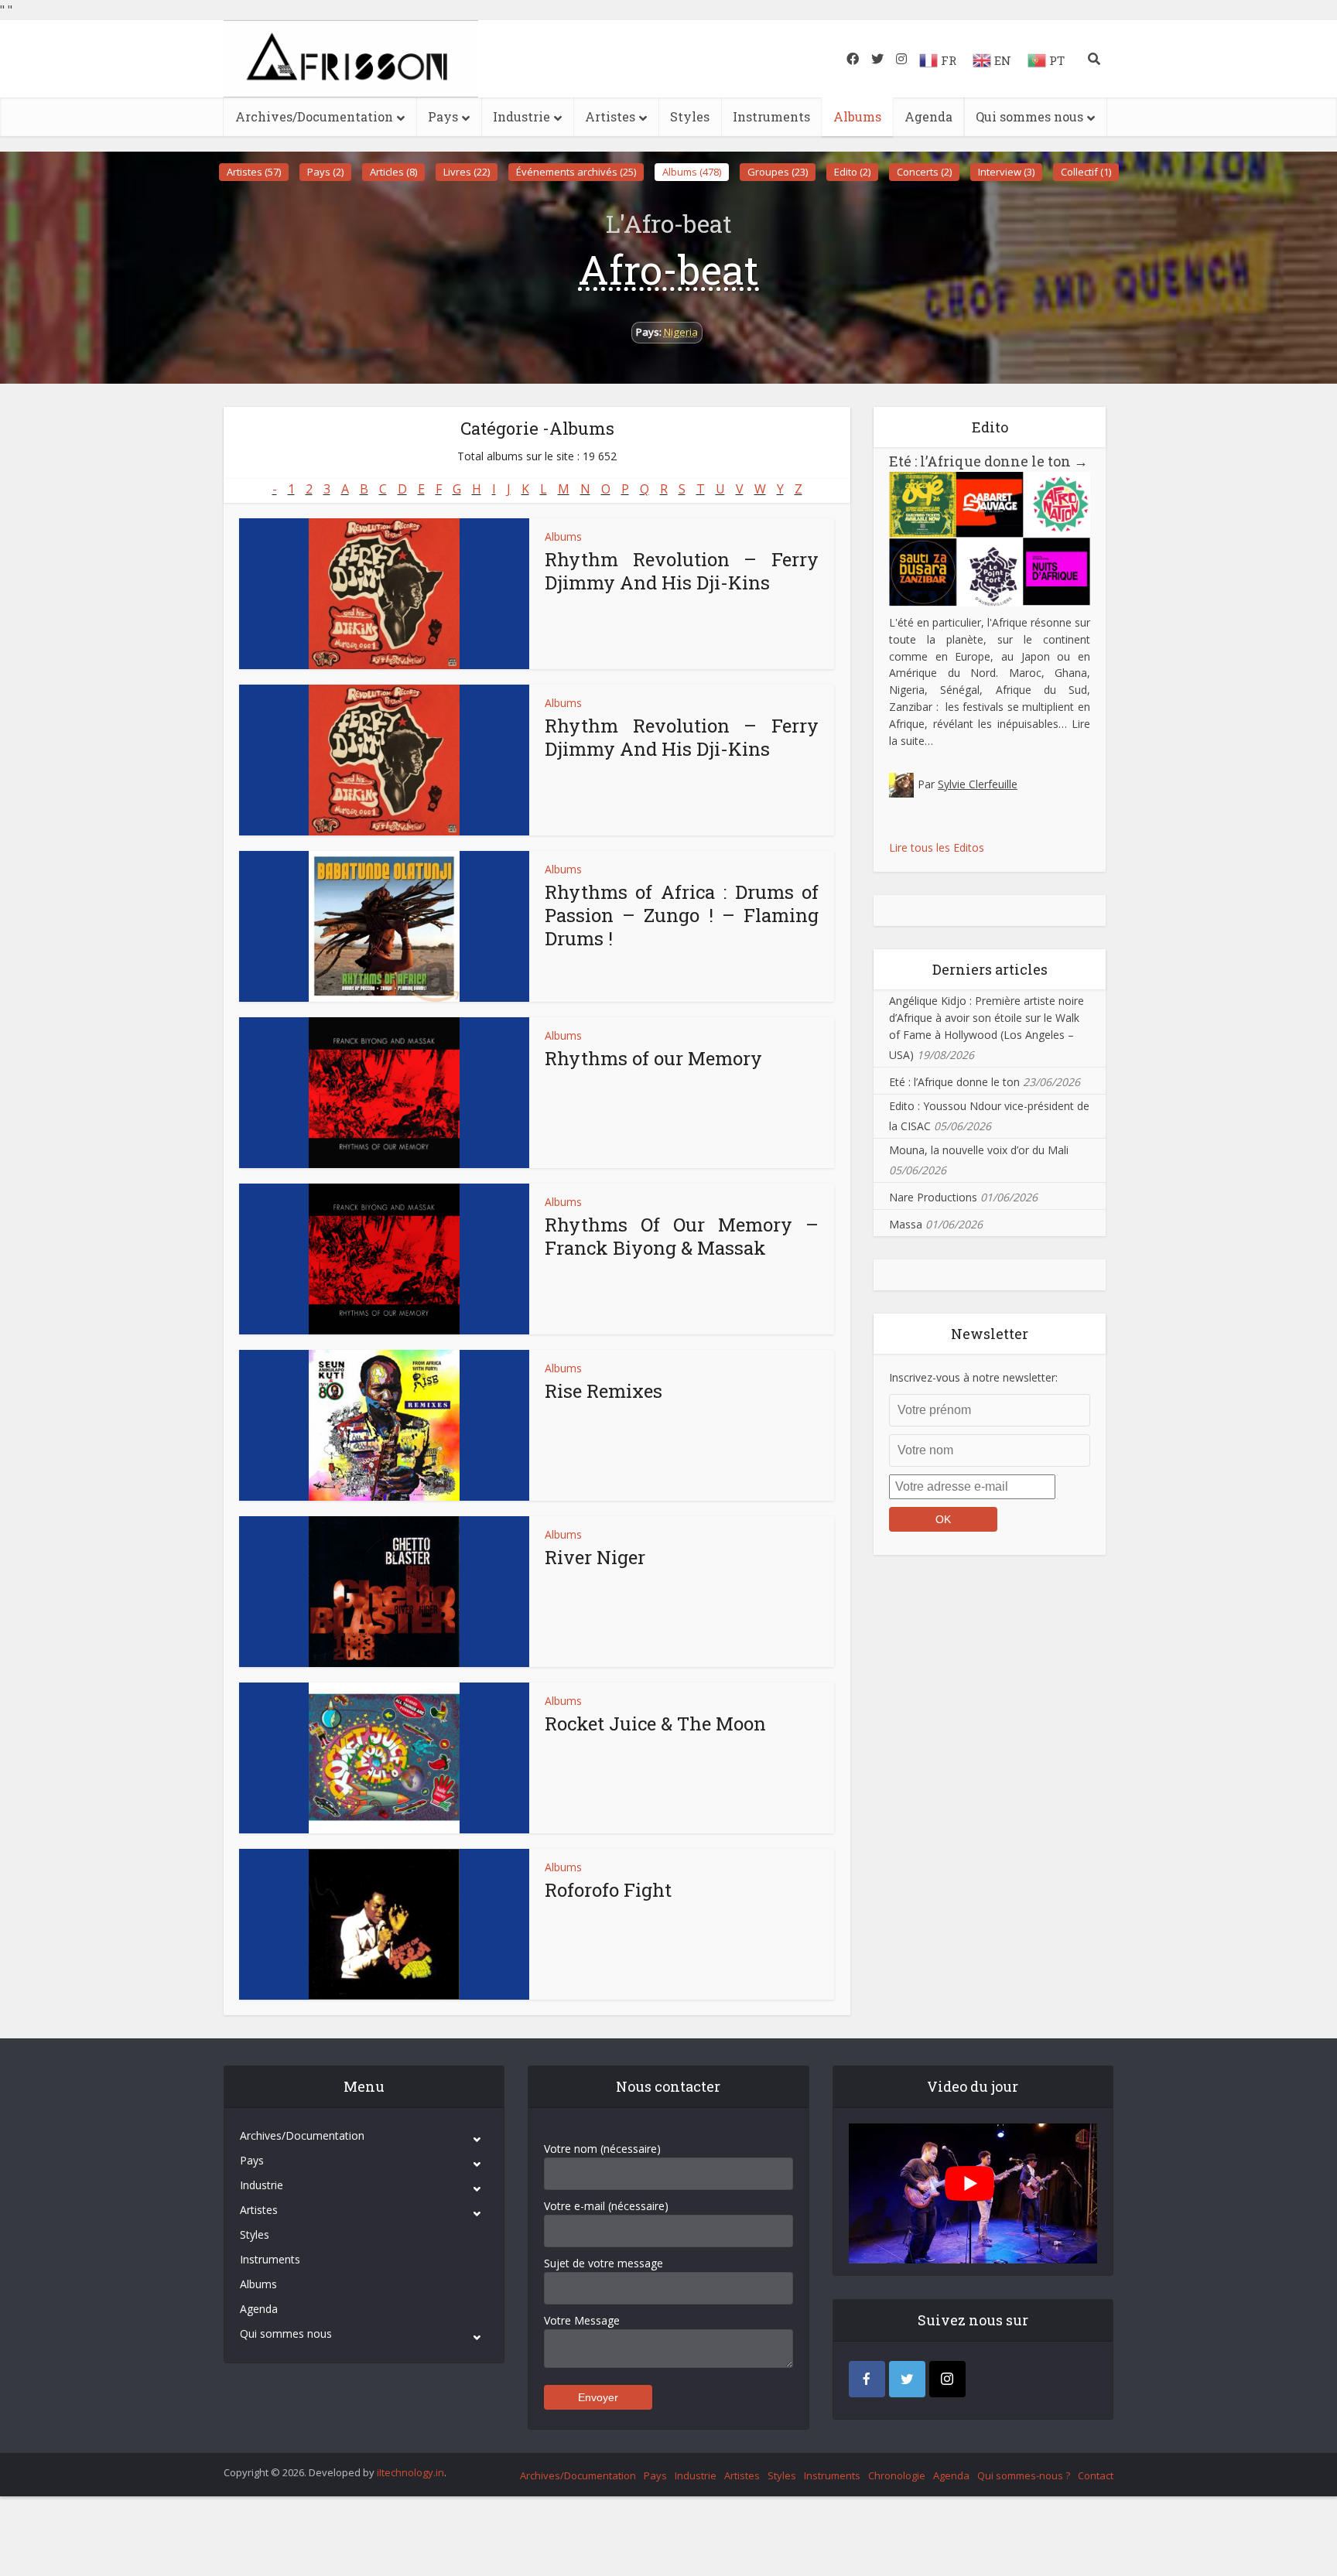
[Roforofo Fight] (384, 1924)
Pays (443, 116)
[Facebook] (867, 2379)
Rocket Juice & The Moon (655, 1724)
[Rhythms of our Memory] (384, 1093)
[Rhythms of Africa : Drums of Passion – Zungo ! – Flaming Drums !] (384, 926)
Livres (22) (467, 172)
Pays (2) (325, 172)
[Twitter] (907, 2379)
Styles (690, 116)
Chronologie (897, 2475)
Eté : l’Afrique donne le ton (988, 461)
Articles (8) (393, 172)
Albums (857, 116)
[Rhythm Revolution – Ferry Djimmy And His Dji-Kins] (384, 594)
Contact (1096, 2475)
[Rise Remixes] (384, 1425)
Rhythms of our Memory (653, 1058)
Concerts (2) (924, 172)
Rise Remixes (604, 1391)
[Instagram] (947, 2379)
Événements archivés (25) (576, 172)
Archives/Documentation (314, 116)
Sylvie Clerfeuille (978, 784)
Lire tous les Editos (937, 847)
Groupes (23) (778, 172)
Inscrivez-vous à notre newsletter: (973, 1377)
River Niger (595, 1557)
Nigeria (681, 332)
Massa (906, 1224)
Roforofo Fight (608, 1890)
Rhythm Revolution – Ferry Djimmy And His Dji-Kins (682, 571)
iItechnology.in (410, 2472)
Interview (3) (1006, 172)
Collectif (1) (1086, 172)
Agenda (928, 116)
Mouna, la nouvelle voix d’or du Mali (979, 1150)
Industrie (521, 116)
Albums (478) (692, 172)
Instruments (771, 116)
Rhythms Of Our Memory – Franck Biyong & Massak (682, 1236)
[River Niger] (384, 1592)
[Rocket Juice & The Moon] (384, 1758)
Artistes (610, 116)
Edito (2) (852, 172)
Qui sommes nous (1029, 116)
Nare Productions (933, 1197)
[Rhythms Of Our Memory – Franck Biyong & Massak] (384, 1259)
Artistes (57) (254, 172)
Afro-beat (668, 269)
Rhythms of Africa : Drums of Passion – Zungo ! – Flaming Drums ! (682, 915)
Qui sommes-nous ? (1024, 2475)
